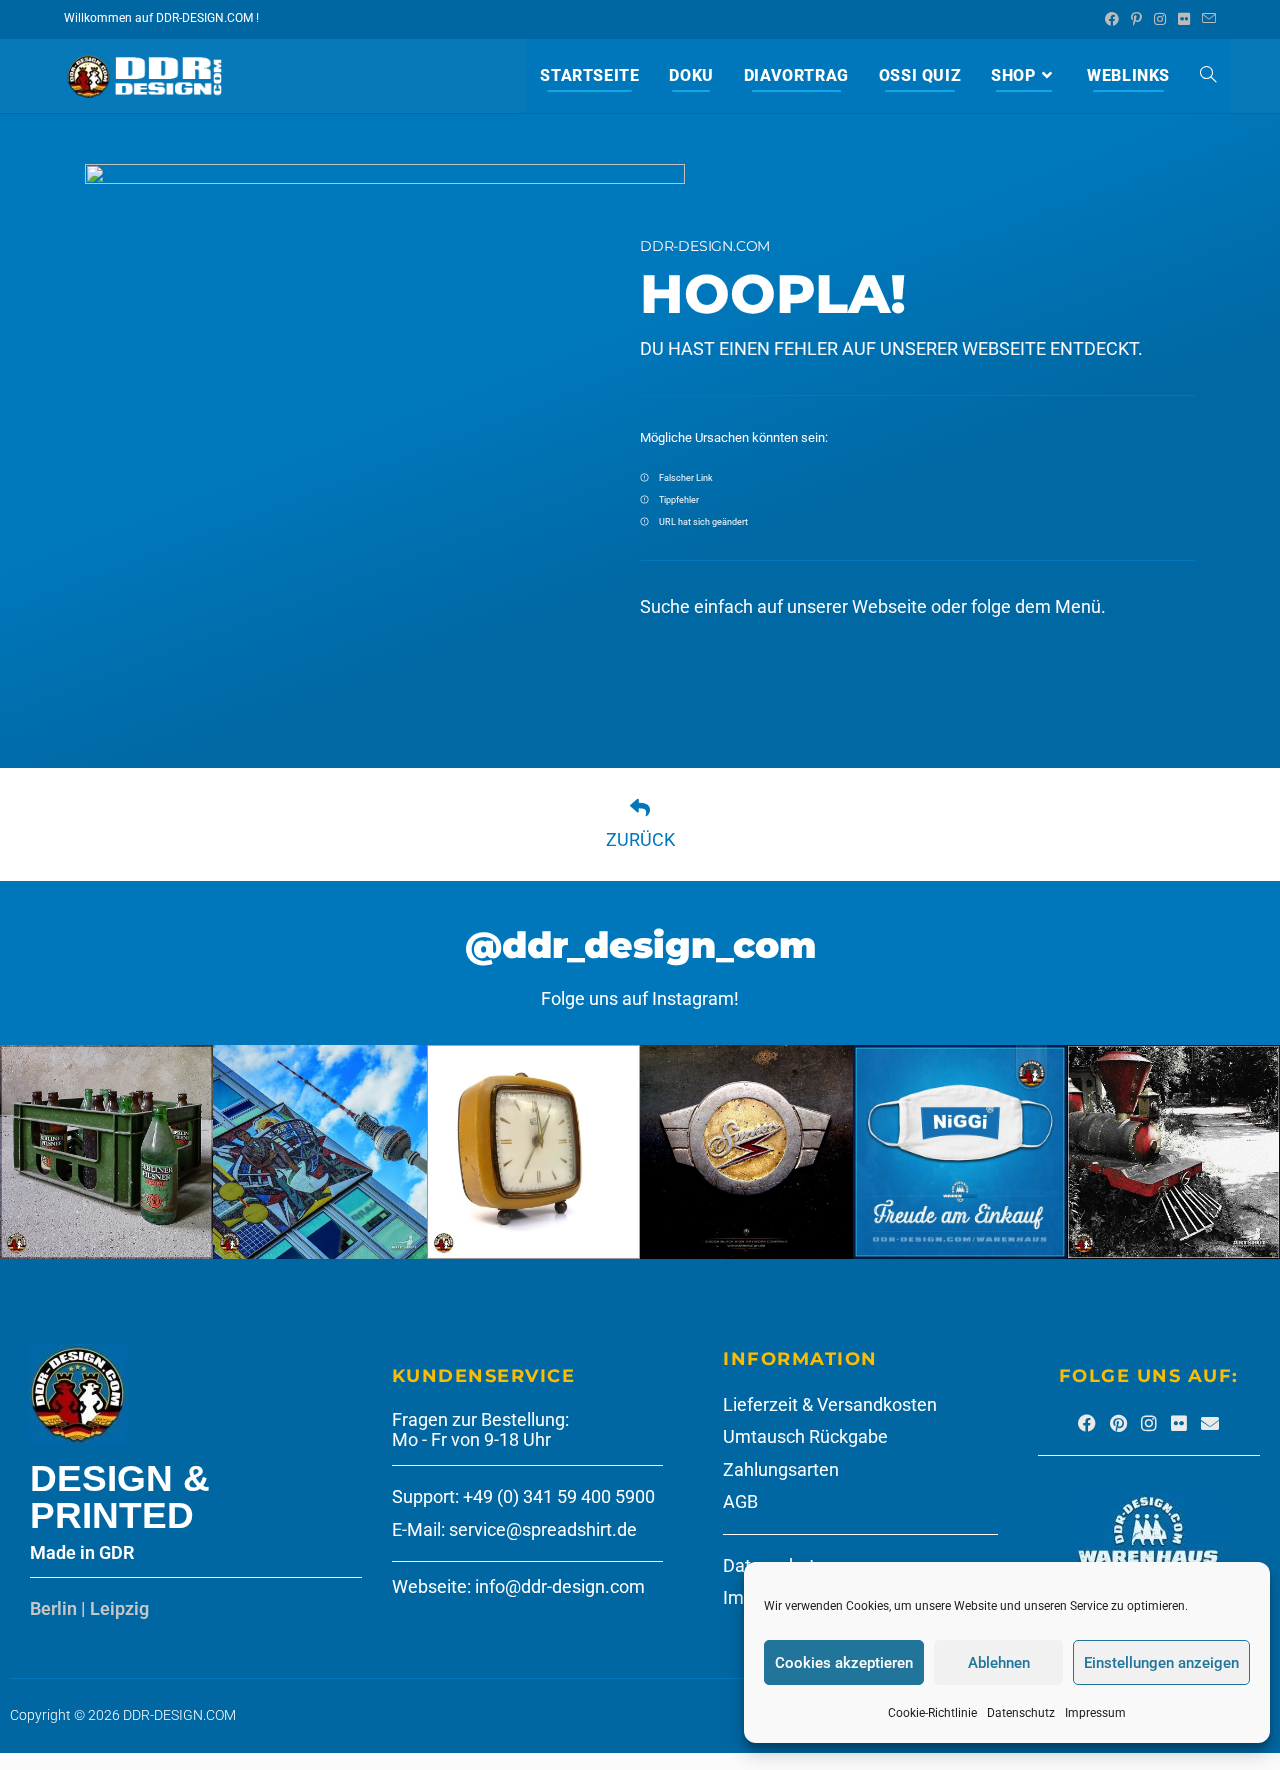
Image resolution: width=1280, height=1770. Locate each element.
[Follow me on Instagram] (1149, 1423)
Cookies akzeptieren (844, 1663)
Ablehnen (999, 1663)
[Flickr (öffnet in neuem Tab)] (1184, 19)
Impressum (1095, 1713)
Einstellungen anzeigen (1161, 1663)
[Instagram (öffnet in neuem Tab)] (1160, 19)
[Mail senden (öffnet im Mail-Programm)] (1206, 19)
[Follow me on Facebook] (1087, 1423)
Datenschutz (1021, 1713)
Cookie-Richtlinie (932, 1713)
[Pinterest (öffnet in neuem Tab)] (1136, 19)
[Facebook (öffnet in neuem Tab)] (1112, 19)
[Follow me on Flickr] (1179, 1423)
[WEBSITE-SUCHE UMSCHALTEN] (1208, 76)
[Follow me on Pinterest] (1118, 1423)
